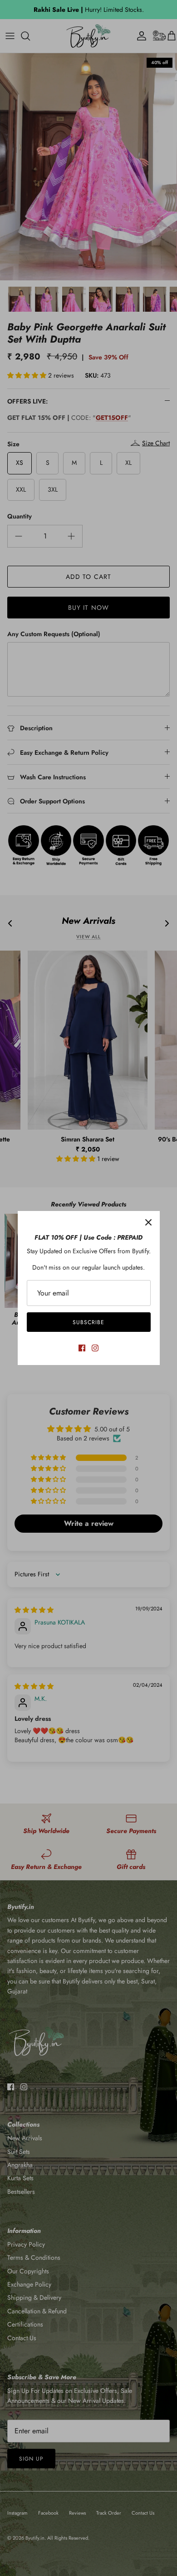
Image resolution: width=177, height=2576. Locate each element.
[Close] (148, 1222)
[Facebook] (82, 1348)
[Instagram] (95, 1348)
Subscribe (88, 1322)
